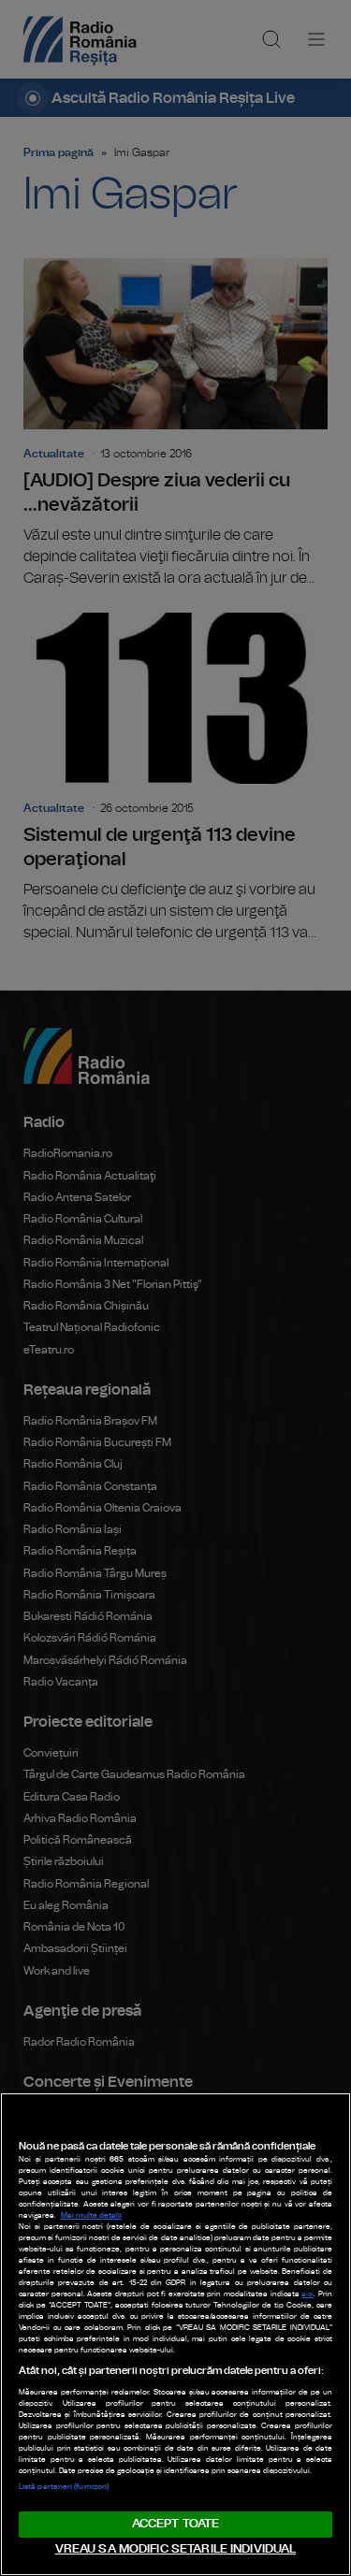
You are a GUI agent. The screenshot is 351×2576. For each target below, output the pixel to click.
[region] (175, 2334)
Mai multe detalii (91, 2216)
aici (307, 2294)
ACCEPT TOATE (176, 2524)
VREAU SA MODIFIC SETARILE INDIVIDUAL (176, 2549)
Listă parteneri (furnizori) (64, 2487)
